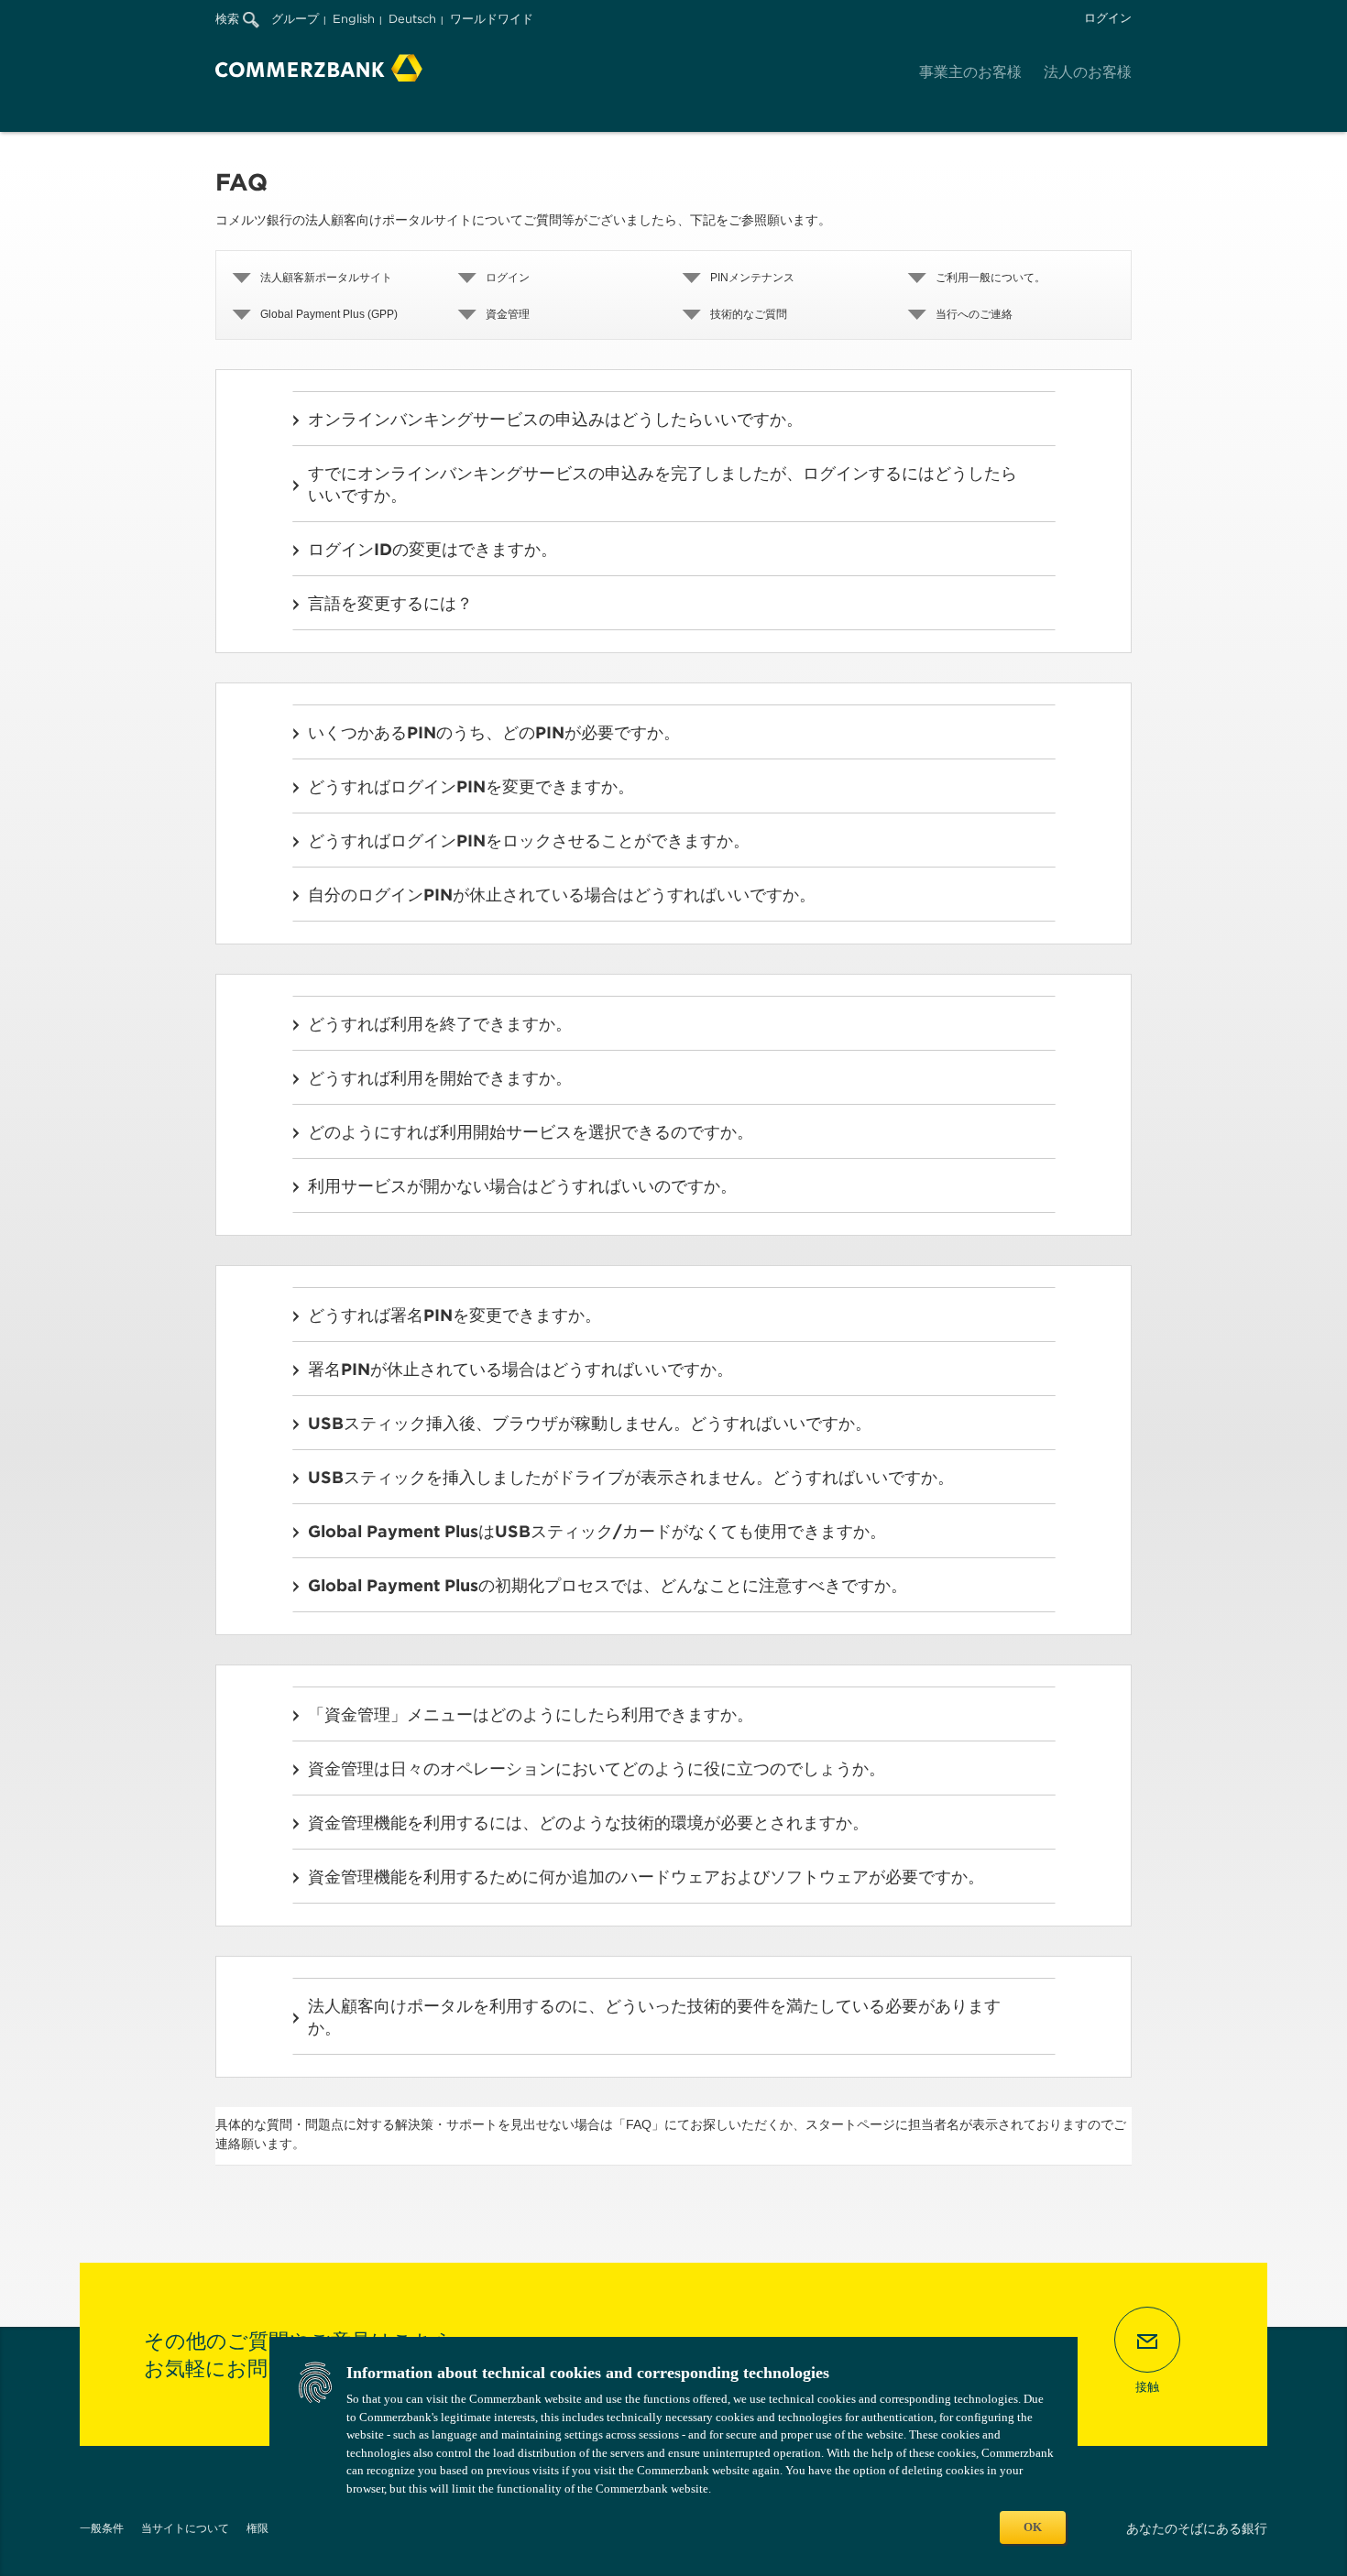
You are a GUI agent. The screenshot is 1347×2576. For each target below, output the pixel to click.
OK (1033, 2527)
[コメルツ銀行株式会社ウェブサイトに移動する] (319, 68)
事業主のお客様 (970, 72)
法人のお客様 (1088, 72)
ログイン (1108, 18)
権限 (257, 2528)
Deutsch (412, 19)
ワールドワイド (492, 19)
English (354, 19)
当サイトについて (185, 2528)
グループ (295, 19)
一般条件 (102, 2528)
